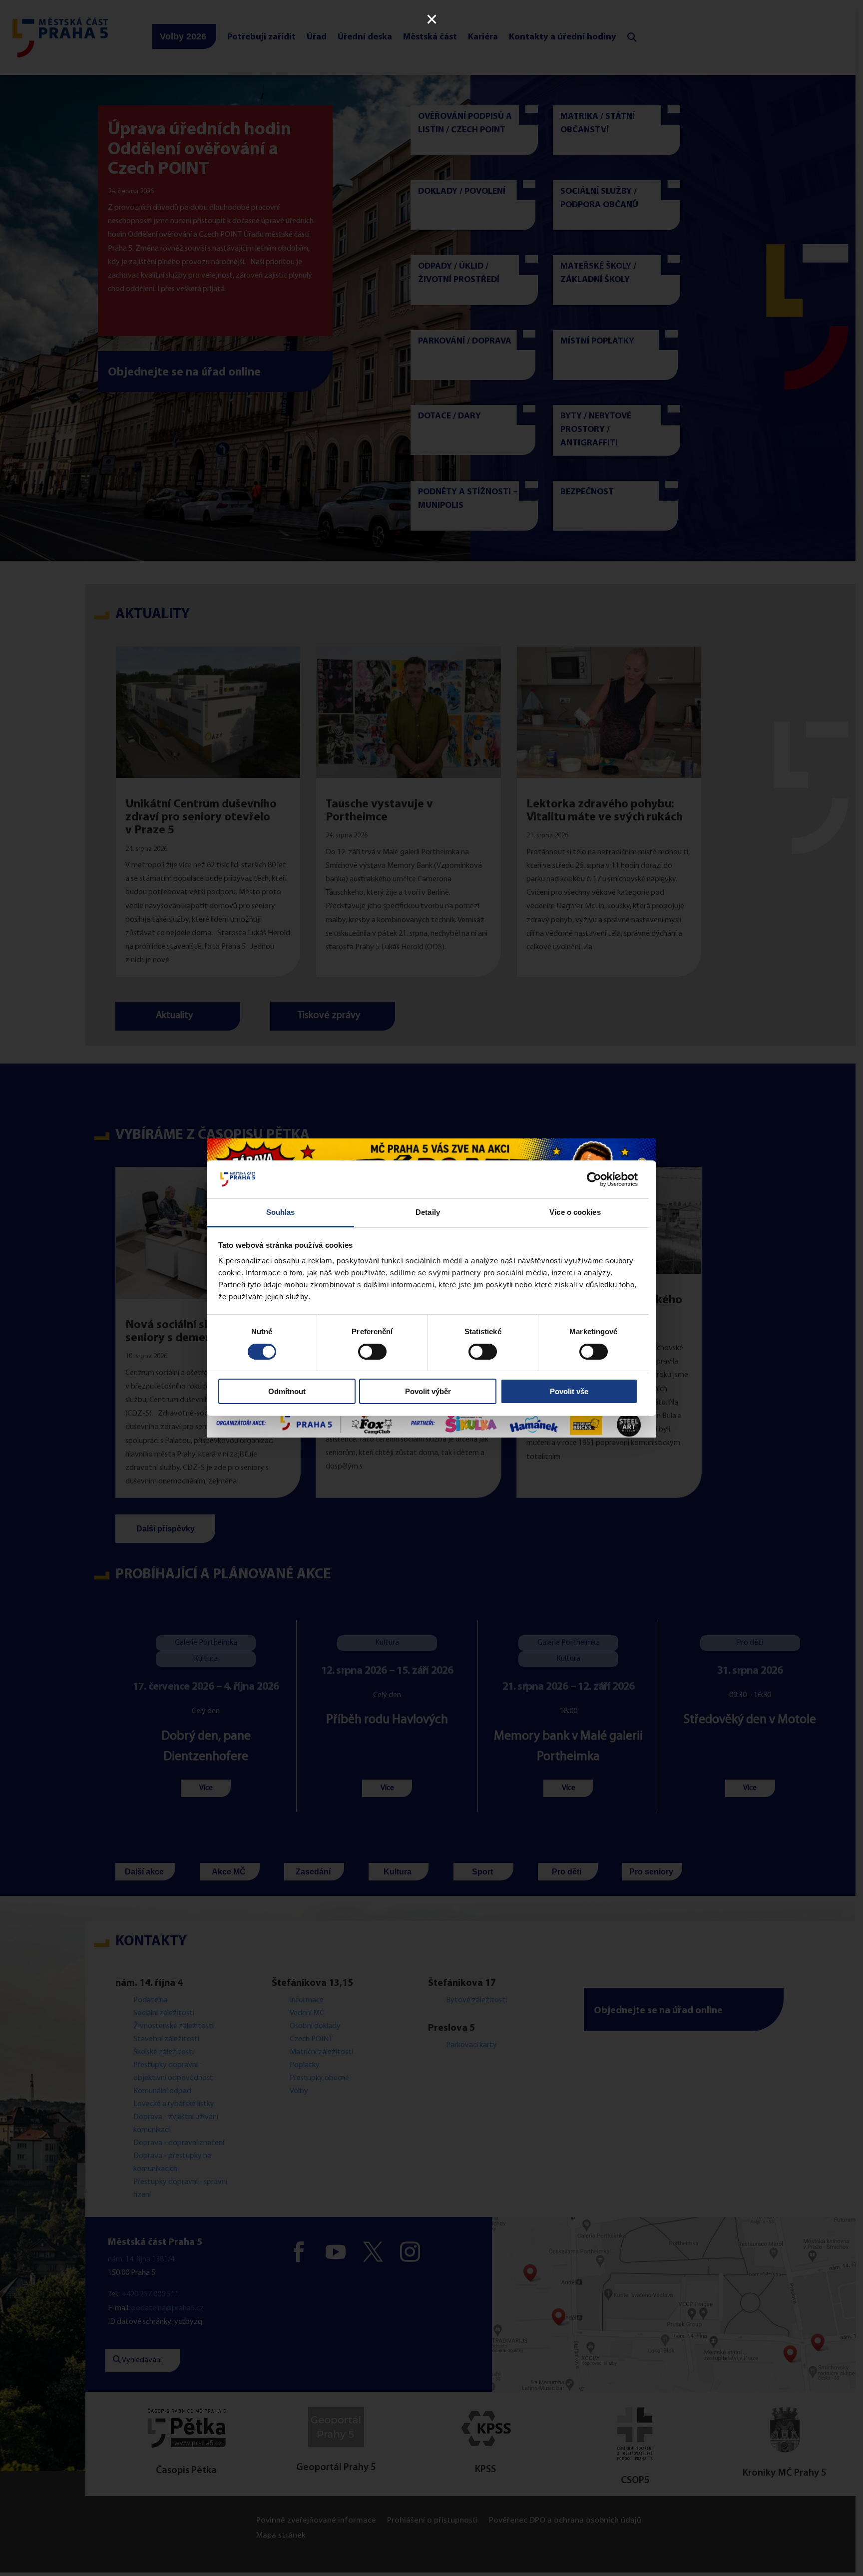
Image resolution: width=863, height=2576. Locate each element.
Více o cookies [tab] (575, 1212)
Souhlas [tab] (281, 1212)
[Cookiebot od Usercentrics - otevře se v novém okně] (594, 1179)
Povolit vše (569, 1391)
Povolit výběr (428, 1391)
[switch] (372, 1352)
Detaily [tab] (428, 1212)
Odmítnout (287, 1391)
